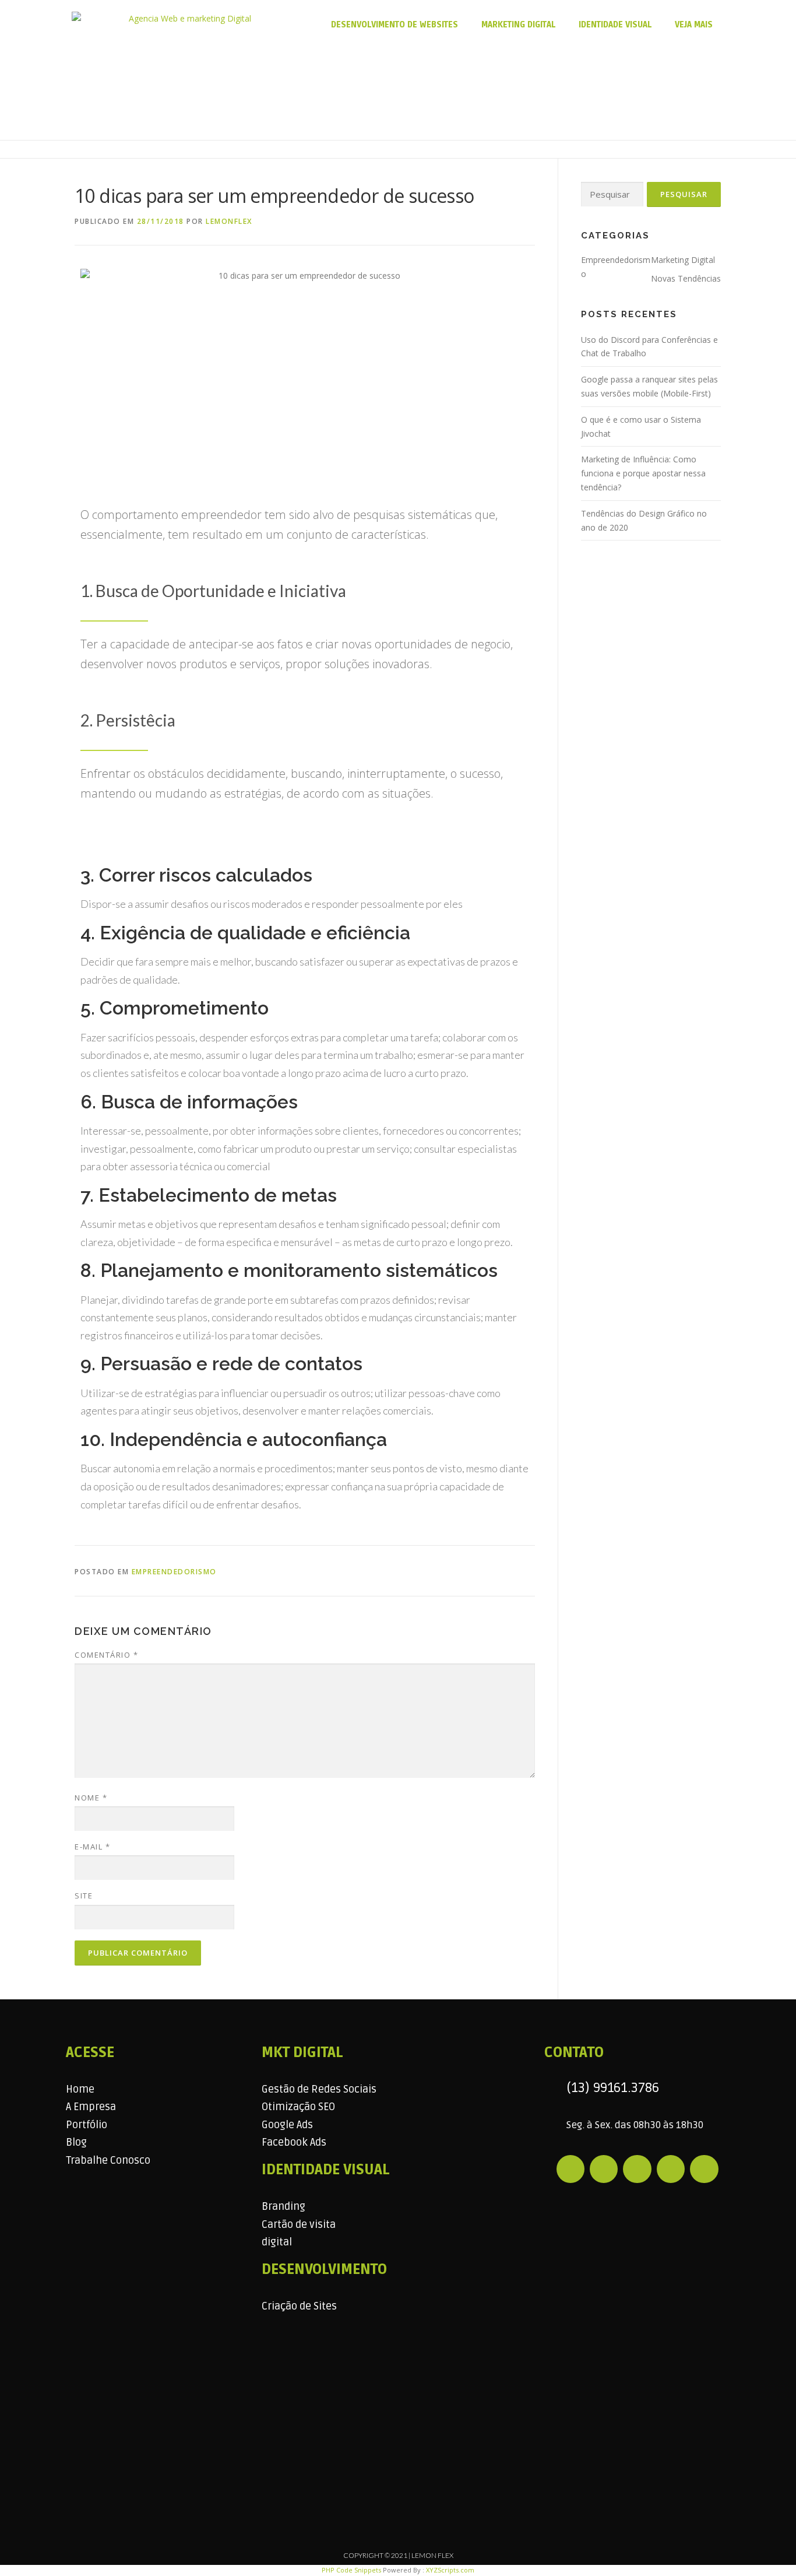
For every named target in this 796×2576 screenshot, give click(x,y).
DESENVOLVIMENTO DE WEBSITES (395, 25)
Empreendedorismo (174, 1572)
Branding (283, 2206)
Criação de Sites (299, 2306)
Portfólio (87, 2125)
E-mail (92, 1847)
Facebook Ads (294, 2142)
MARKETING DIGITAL (518, 25)
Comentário (106, 1655)
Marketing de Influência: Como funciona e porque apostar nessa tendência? (643, 473)
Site (84, 1896)
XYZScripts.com (450, 2570)
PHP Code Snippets (351, 2570)
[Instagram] (604, 2169)
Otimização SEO (298, 2107)
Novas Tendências (686, 278)
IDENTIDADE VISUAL (615, 25)
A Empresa (91, 2107)
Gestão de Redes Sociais (319, 2089)
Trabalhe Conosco (108, 2160)
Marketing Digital (683, 260)
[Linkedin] (637, 2169)
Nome (91, 1798)
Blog (76, 2142)
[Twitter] (704, 2169)
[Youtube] (671, 2169)
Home (80, 2089)
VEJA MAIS (694, 25)
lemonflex (229, 221)
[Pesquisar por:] (612, 194)
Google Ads (287, 2125)
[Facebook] (570, 2169)
